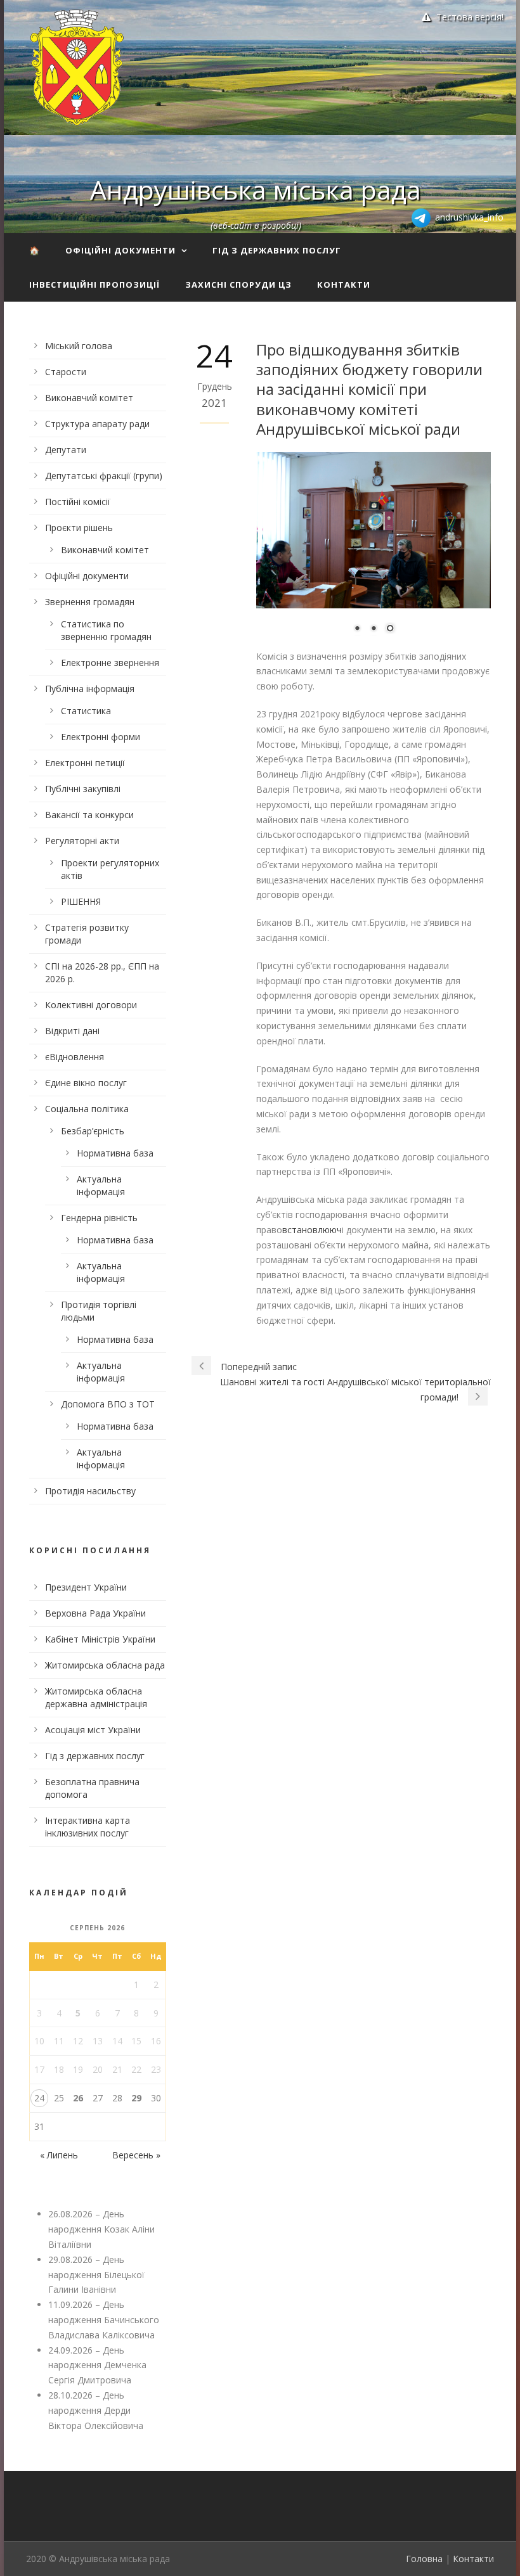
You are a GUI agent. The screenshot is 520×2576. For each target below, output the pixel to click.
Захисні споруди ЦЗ (238, 285)
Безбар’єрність (93, 1131)
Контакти (344, 285)
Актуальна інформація (101, 1185)
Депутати (66, 450)
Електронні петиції (85, 763)
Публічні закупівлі (83, 789)
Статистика (86, 711)
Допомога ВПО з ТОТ (108, 1404)
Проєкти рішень (79, 528)
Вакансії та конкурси (89, 815)
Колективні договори (91, 1005)
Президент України (86, 1587)
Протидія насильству (90, 1491)
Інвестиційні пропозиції (94, 285)
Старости (66, 372)
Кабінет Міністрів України (100, 1639)
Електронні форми (101, 737)
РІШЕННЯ (81, 901)
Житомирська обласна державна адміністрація (96, 1697)
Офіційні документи (120, 250)
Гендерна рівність (99, 1218)
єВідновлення (75, 1057)
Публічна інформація (90, 689)
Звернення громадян (90, 602)
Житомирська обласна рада (105, 1665)
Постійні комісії (78, 502)
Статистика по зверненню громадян (106, 630)
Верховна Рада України (95, 1613)
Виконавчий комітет (89, 398)
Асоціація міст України (93, 1730)
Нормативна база (115, 1153)
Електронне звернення (110, 663)
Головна (424, 2559)
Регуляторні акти (82, 841)
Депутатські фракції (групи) (104, 476)
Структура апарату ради (97, 424)
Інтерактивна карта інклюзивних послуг (88, 1827)
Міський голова (79, 346)
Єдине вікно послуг (86, 1083)
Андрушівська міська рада (256, 189)
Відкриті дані (72, 1031)
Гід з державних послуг (277, 250)
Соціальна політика (87, 1109)
